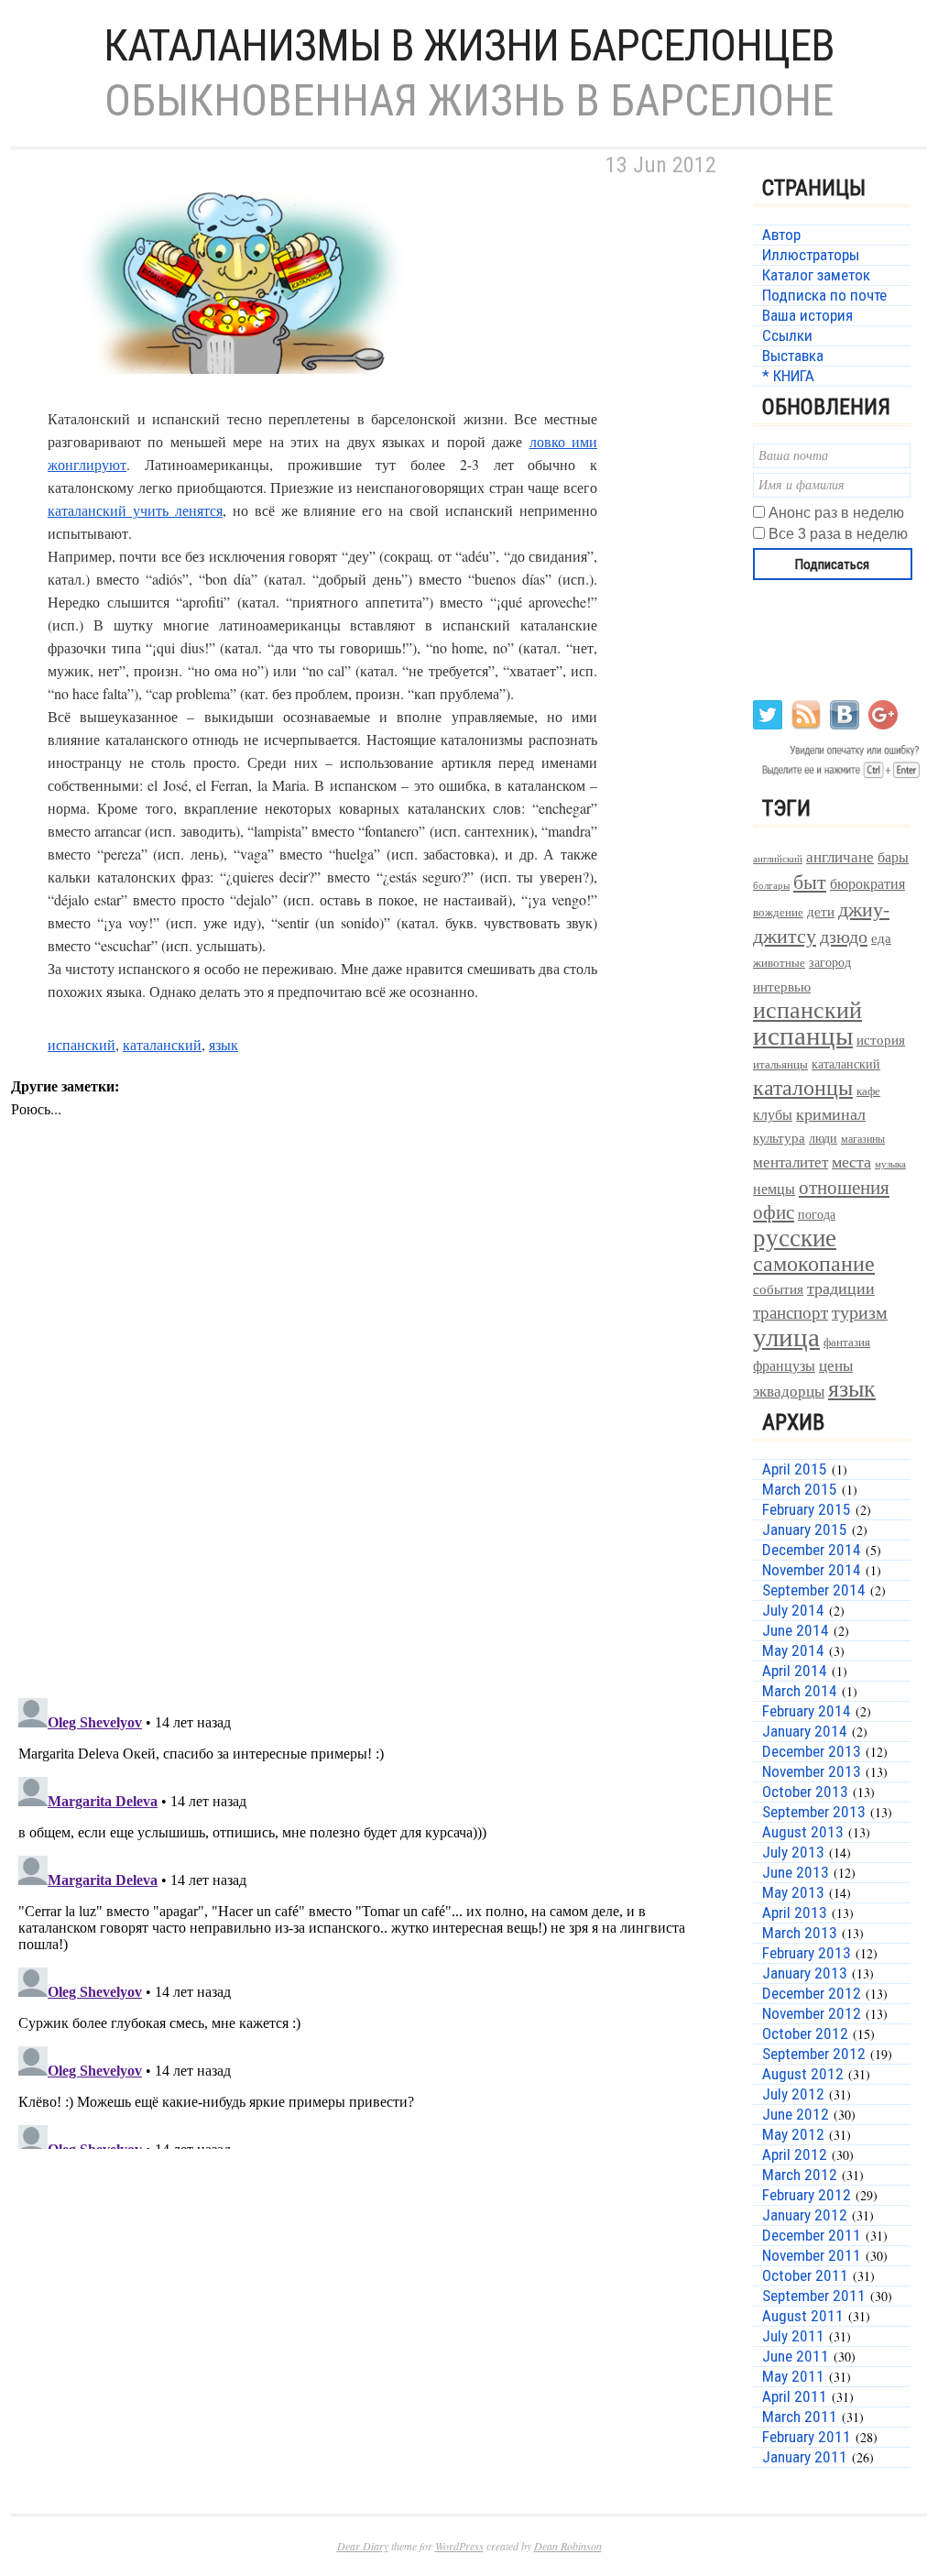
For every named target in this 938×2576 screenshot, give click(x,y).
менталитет (791, 1162)
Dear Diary (363, 2546)
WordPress (459, 2546)
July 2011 (793, 2336)
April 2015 (795, 1469)
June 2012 (796, 2114)
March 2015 (800, 1489)
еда (881, 937)
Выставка (793, 356)
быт (810, 881)
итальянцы (780, 1064)
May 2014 (793, 1650)
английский (778, 858)
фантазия (847, 1342)
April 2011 (795, 2396)
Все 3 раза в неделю (838, 534)
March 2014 (800, 1691)
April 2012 (795, 2154)
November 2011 (812, 2255)
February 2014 (807, 1711)
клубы (773, 1114)
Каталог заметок (816, 275)
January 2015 (805, 1529)
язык (224, 1044)
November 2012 (812, 2013)
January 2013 (805, 1973)
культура (779, 1137)
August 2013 (803, 1832)
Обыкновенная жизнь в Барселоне (469, 100)
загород (830, 962)
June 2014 (796, 1630)
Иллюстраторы (811, 255)
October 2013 (805, 1792)
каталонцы (803, 1087)
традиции (841, 1288)
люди (823, 1138)
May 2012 (793, 2134)
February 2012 (807, 2195)
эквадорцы (789, 1391)
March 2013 (800, 1933)
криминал (831, 1113)
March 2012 (800, 2175)
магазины (863, 1138)
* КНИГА (788, 376)
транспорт (791, 1312)
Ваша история (807, 315)
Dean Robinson (568, 2546)
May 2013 (793, 1892)
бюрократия (867, 883)
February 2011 (807, 2437)
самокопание (814, 1263)
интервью (782, 986)
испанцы (803, 1035)
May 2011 (793, 2376)
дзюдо (844, 936)
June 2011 (796, 2356)
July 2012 (793, 2094)
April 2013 (795, 1913)
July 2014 (793, 1610)
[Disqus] (368, 1445)
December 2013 (812, 1751)
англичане (840, 857)
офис (774, 1211)
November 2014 (812, 1570)
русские (795, 1237)
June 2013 (796, 1872)
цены (836, 1365)
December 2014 (812, 1550)
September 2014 (814, 1590)
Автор (781, 235)
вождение (778, 912)
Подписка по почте (824, 295)
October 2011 (805, 2275)
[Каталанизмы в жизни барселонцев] (240, 395)
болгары (771, 885)
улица (786, 1336)
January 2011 (805, 2457)
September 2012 (814, 2054)
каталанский (162, 1044)
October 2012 (805, 2033)
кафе (868, 1091)
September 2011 (814, 2296)
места (851, 1162)
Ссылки (787, 335)
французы (784, 1365)
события (778, 1288)
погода (817, 1214)
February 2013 (807, 1953)
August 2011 (803, 2316)
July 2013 (793, 1852)
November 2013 (812, 1771)
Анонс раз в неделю (836, 513)
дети (821, 911)
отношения (844, 1187)
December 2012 (812, 1993)
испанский (82, 1044)
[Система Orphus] (838, 777)
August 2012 (803, 2074)
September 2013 (814, 1812)
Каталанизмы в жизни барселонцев (469, 45)
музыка (890, 1164)
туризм (860, 1312)
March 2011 (800, 2417)
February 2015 (807, 1509)
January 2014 (805, 1731)
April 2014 (795, 1671)
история (881, 1040)
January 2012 (805, 2215)
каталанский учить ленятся (135, 510)
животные (779, 963)
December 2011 (812, 2235)
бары (893, 856)
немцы (774, 1189)
